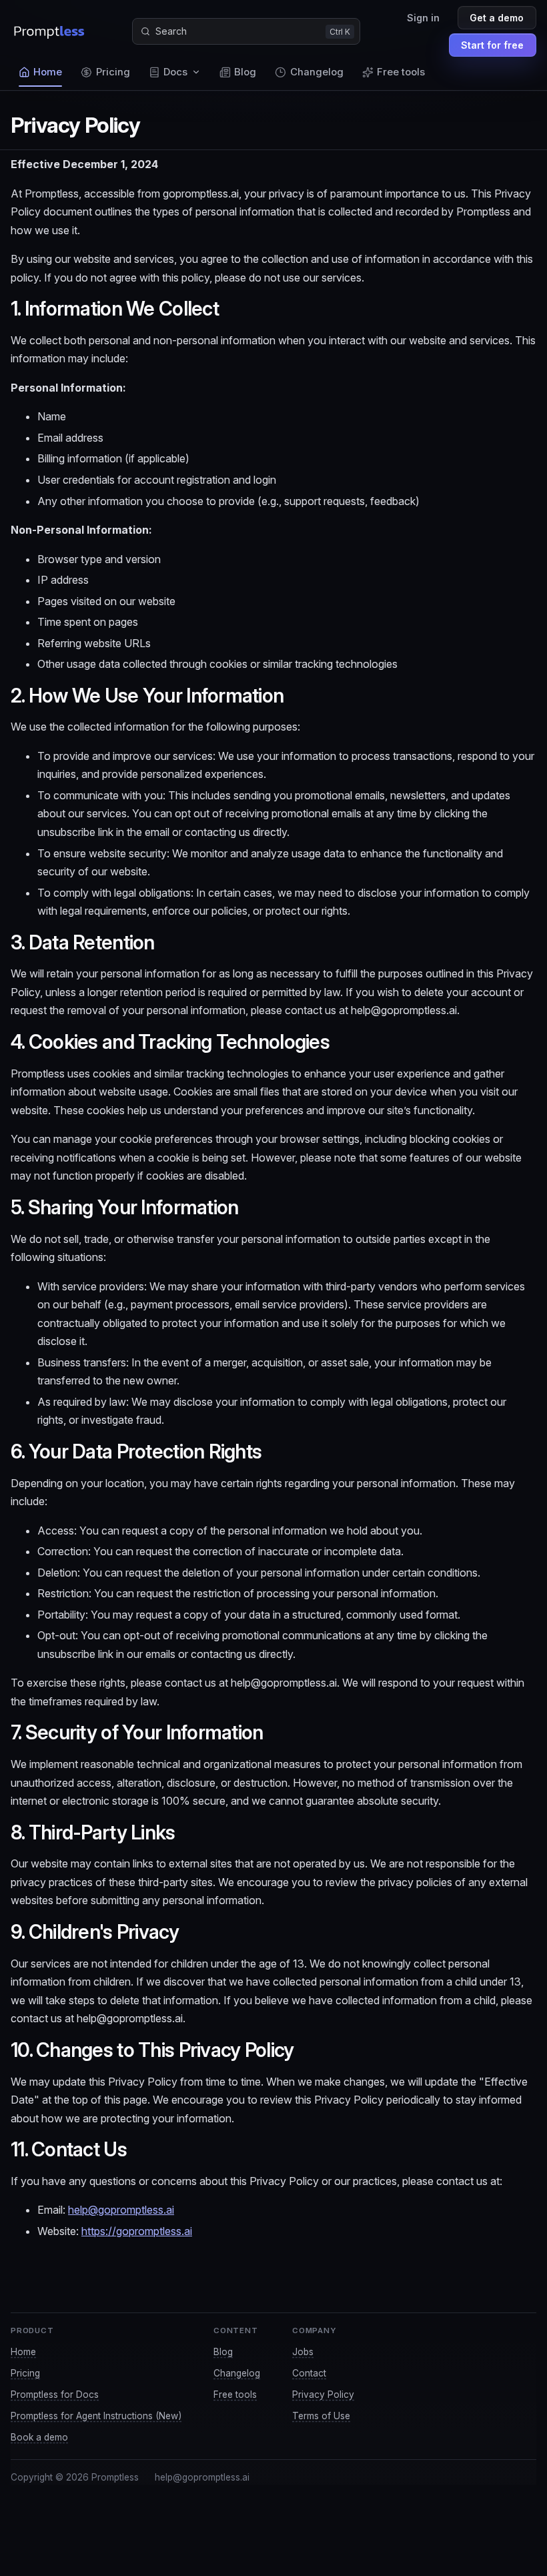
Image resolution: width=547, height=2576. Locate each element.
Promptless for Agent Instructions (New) (96, 2416)
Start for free (492, 45)
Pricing (25, 2373)
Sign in (423, 18)
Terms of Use (321, 2416)
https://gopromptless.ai (137, 2231)
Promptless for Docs (55, 2395)
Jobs (303, 2352)
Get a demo (497, 18)
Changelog (237, 2373)
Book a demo (39, 2437)
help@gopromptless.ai (121, 2210)
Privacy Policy (323, 2395)
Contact (309, 2373)
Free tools (235, 2395)
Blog (223, 2352)
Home (23, 2352)
